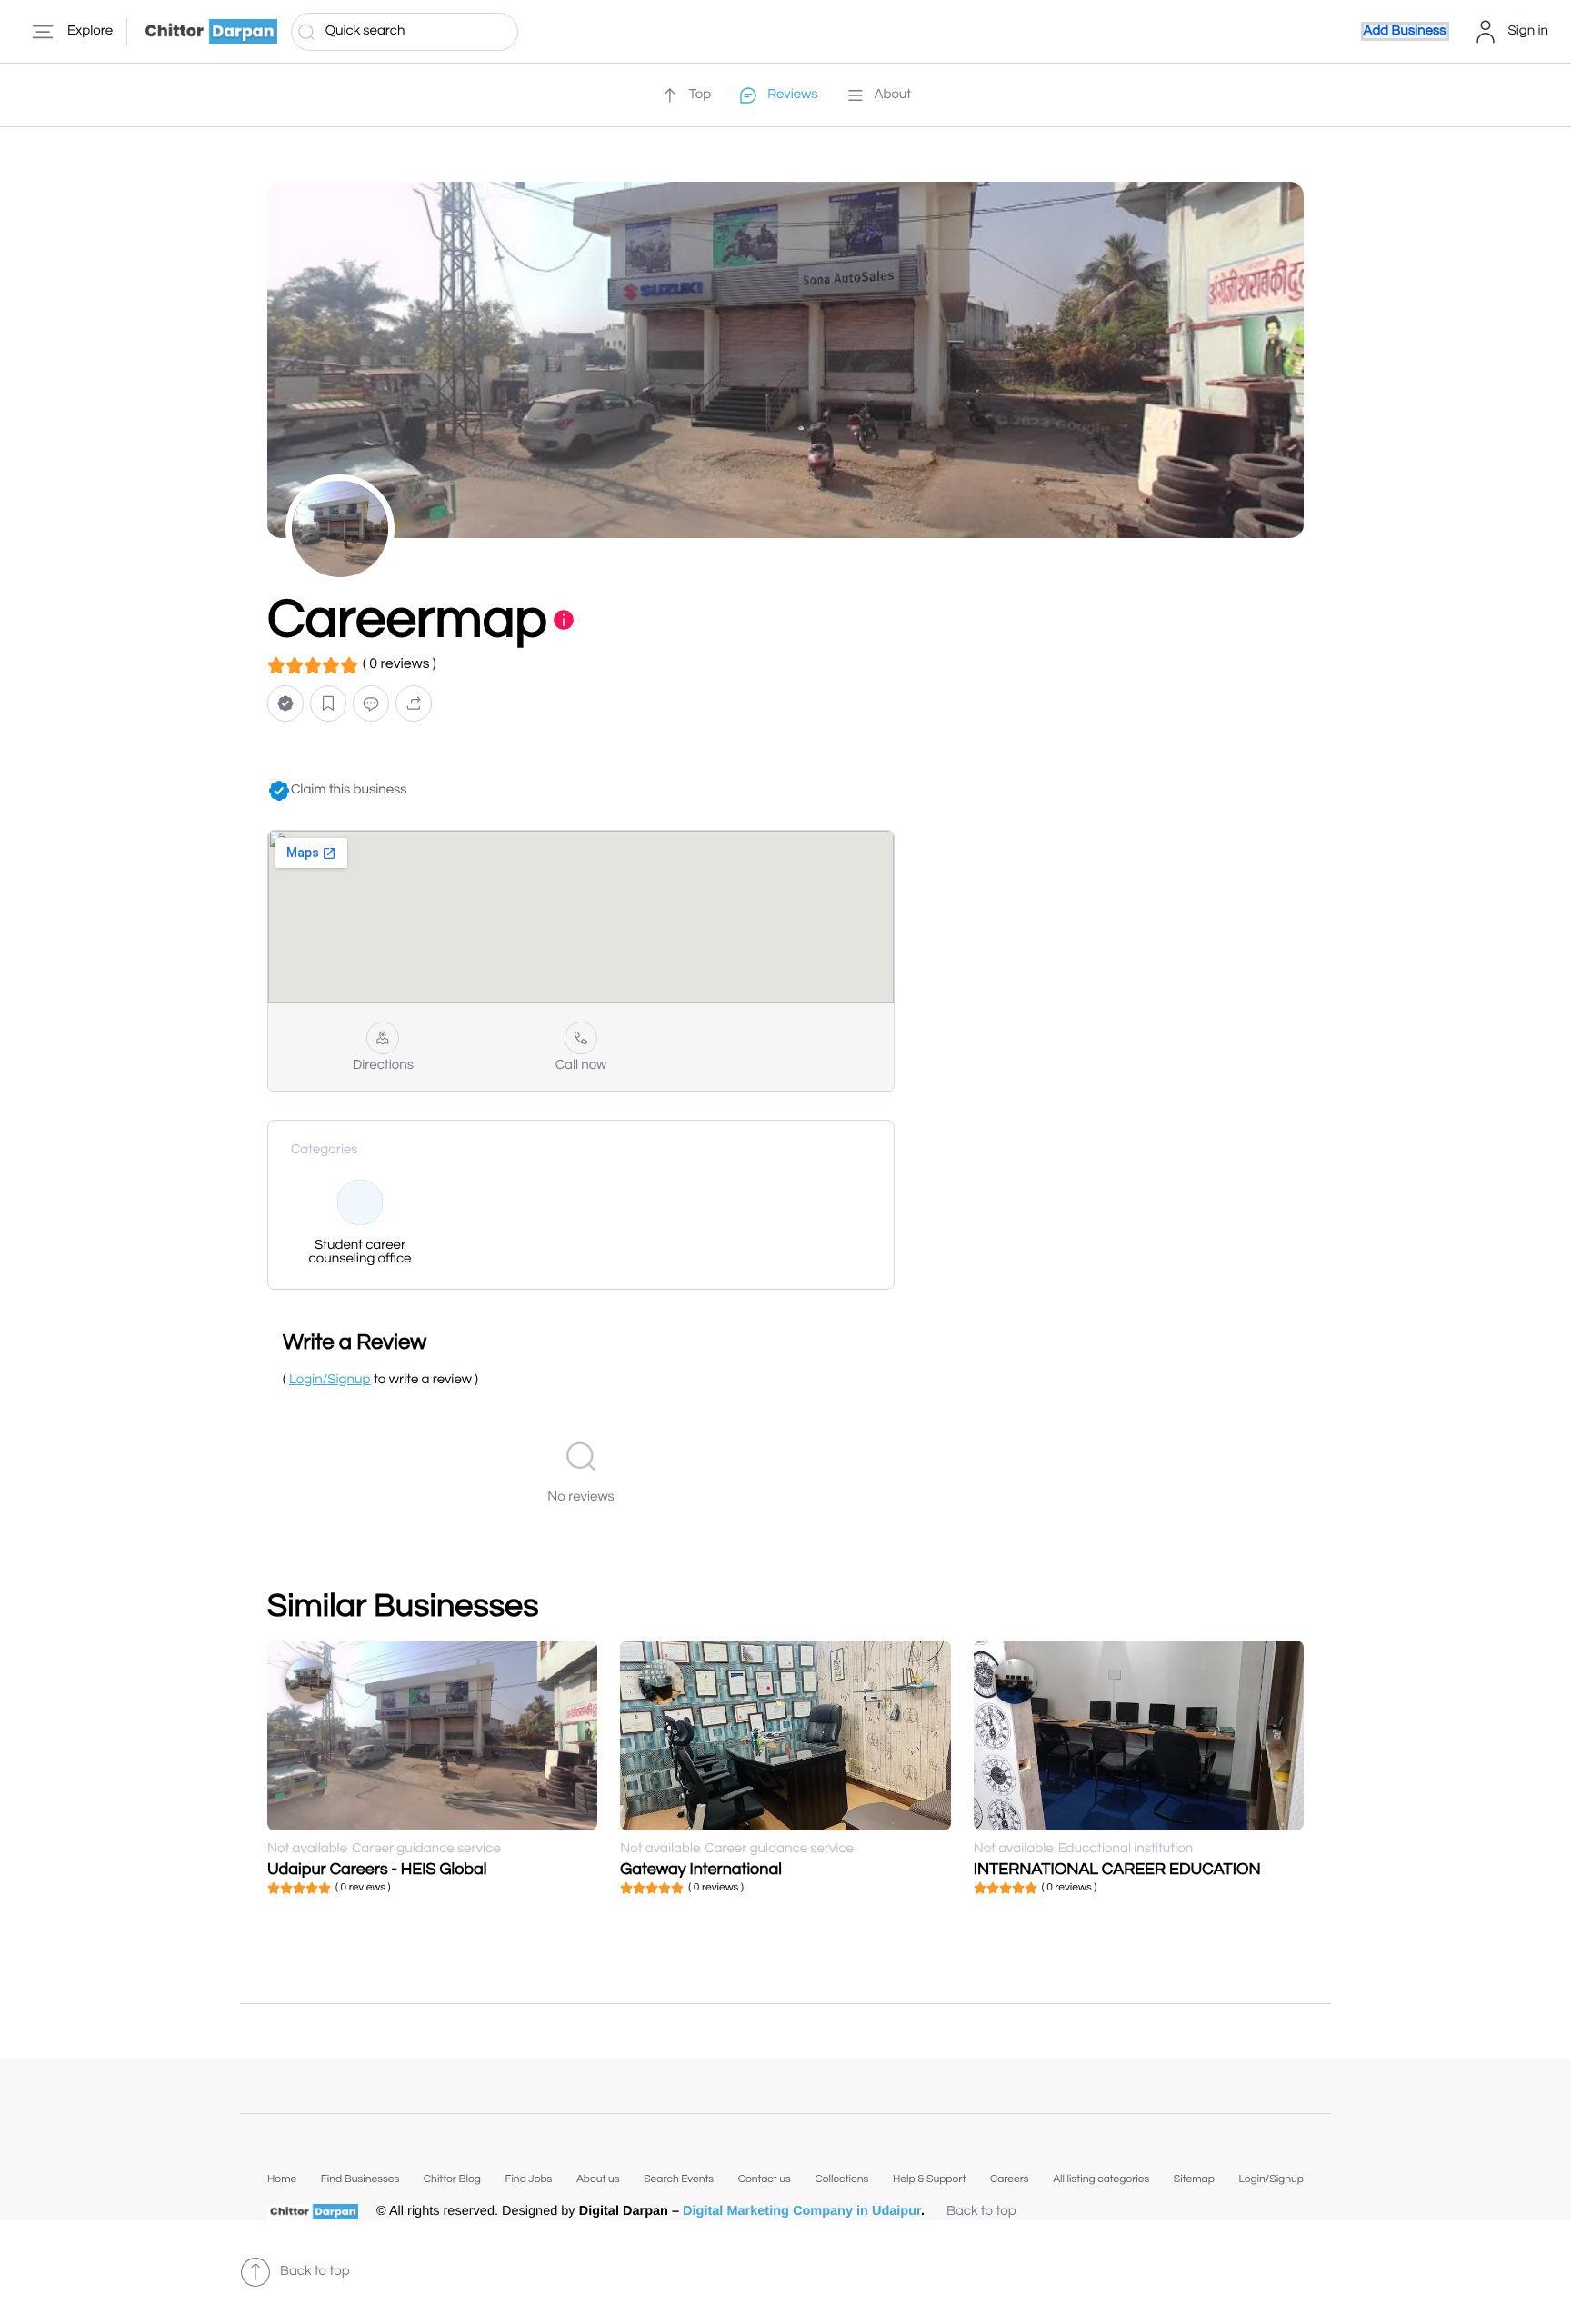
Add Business (1405, 31)
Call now (581, 1066)
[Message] (371, 704)
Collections (841, 2179)
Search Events (679, 2179)
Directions (383, 1066)
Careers (1010, 2179)
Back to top (981, 2212)
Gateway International (701, 1869)
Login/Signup (1271, 2179)
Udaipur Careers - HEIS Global (377, 1869)
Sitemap (1194, 2179)
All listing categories (1101, 2179)
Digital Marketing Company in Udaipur (802, 2211)
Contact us (765, 2179)
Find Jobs (528, 2179)
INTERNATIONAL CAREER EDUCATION (1117, 1869)
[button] (285, 704)
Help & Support (929, 2179)
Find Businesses (360, 2179)
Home (282, 2179)
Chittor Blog (452, 2179)
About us (598, 2179)
